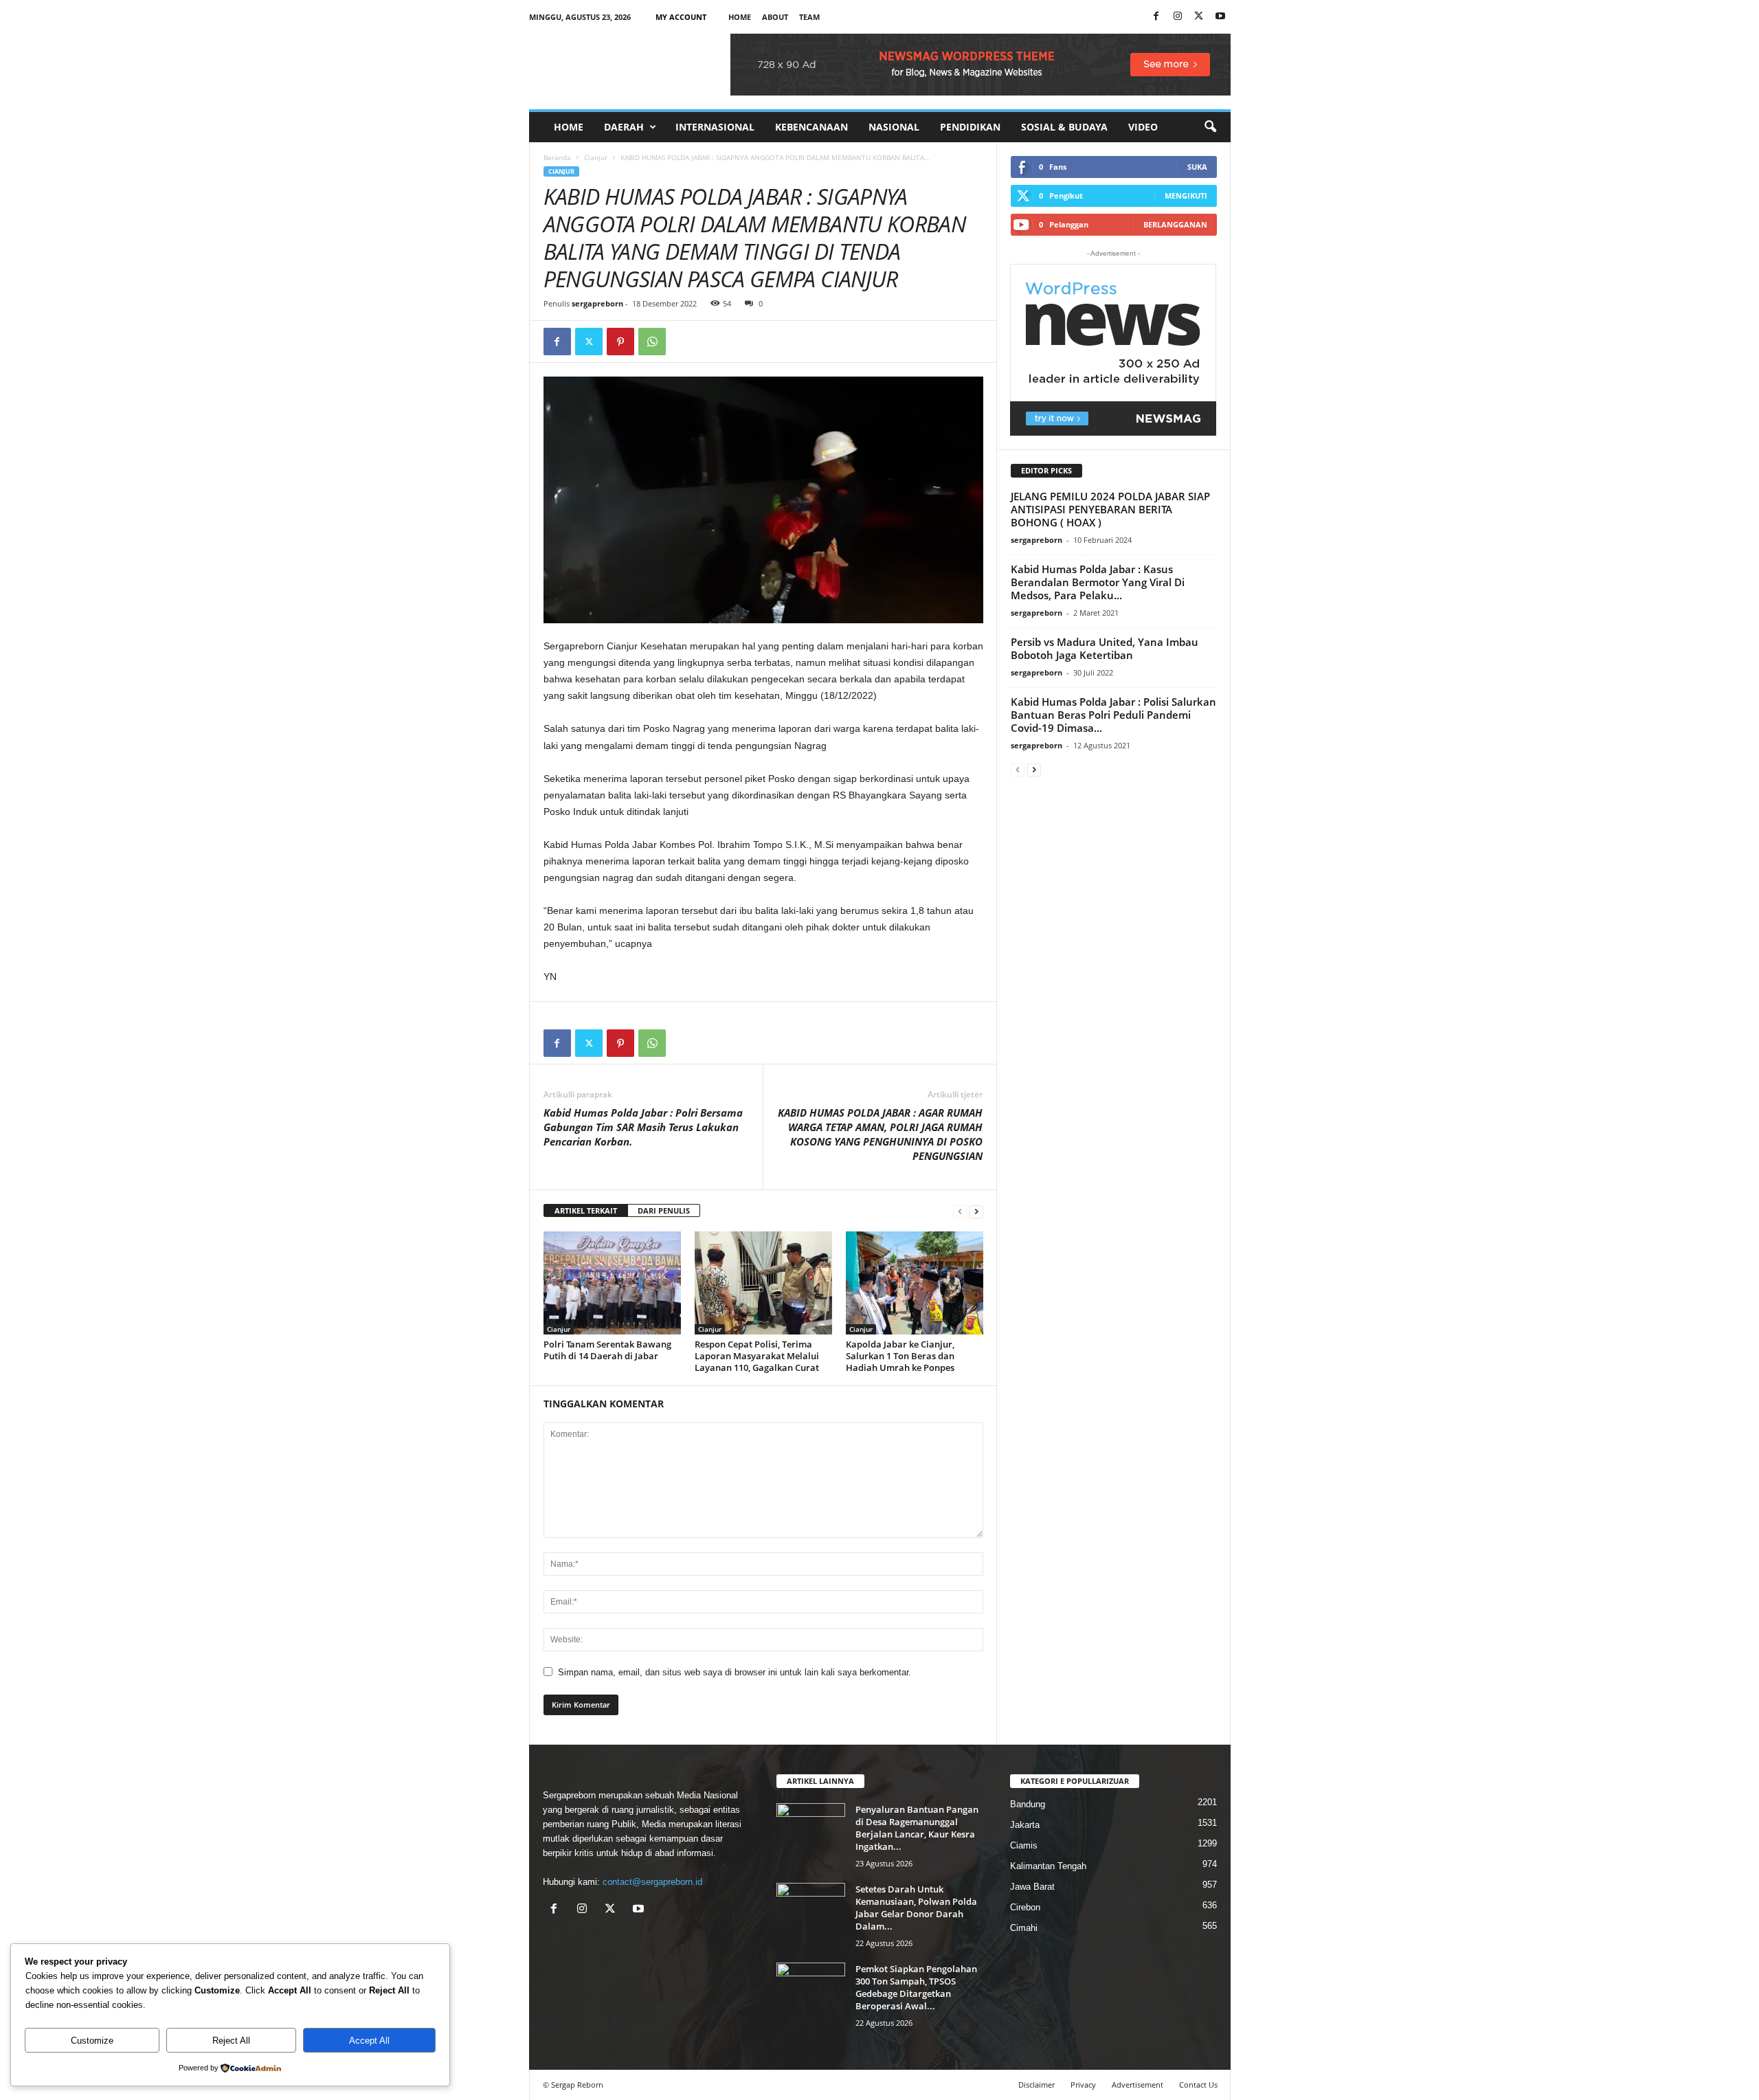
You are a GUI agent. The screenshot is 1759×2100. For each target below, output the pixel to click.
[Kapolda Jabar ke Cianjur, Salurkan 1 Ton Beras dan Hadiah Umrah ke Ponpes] (915, 1283)
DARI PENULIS (664, 1210)
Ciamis (1024, 1845)
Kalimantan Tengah (1048, 1866)
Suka (1197, 167)
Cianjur (596, 157)
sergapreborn (597, 303)
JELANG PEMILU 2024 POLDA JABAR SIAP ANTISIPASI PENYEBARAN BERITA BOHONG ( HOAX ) (1110, 509)
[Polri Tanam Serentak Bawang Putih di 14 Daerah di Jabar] (612, 1283)
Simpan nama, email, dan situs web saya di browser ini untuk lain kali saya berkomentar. (735, 1672)
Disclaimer (1037, 2085)
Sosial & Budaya (1064, 127)
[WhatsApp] (652, 342)
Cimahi (1024, 1928)
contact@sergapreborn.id (652, 1882)
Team (809, 17)
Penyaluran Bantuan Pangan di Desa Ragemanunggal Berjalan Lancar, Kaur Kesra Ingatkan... (917, 1828)
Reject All (231, 2041)
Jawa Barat (1032, 1887)
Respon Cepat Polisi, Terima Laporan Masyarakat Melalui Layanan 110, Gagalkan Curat (757, 1356)
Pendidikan (970, 127)
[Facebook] (1156, 17)
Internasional (715, 127)
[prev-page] (960, 1211)
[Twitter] (589, 342)
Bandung (1028, 1804)
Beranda (557, 157)
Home (740, 17)
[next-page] (976, 1211)
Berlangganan (1175, 224)
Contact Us (1198, 2085)
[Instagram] (1178, 17)
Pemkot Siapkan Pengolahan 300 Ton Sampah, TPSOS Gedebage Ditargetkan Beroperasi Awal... (916, 1987)
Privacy (1083, 2085)
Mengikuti (1186, 196)
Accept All (369, 2041)
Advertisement (1138, 2085)
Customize (92, 2041)
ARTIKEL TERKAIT (586, 1210)
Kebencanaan (811, 127)
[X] (1199, 17)
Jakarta (1025, 1825)
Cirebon (1025, 1907)
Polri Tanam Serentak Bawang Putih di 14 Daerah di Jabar (607, 1350)
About (775, 17)
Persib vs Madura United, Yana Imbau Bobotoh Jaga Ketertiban (1105, 648)
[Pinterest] (620, 342)
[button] (1210, 127)
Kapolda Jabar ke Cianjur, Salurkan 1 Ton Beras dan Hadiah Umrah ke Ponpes (900, 1356)
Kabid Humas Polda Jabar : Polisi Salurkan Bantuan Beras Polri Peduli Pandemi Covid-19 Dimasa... (1113, 715)
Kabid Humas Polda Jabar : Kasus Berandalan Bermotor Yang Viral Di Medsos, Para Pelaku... (1098, 582)
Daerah (624, 127)
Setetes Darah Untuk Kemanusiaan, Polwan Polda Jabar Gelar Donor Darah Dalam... (916, 1908)
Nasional (894, 127)
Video (1143, 127)
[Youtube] (1220, 17)
